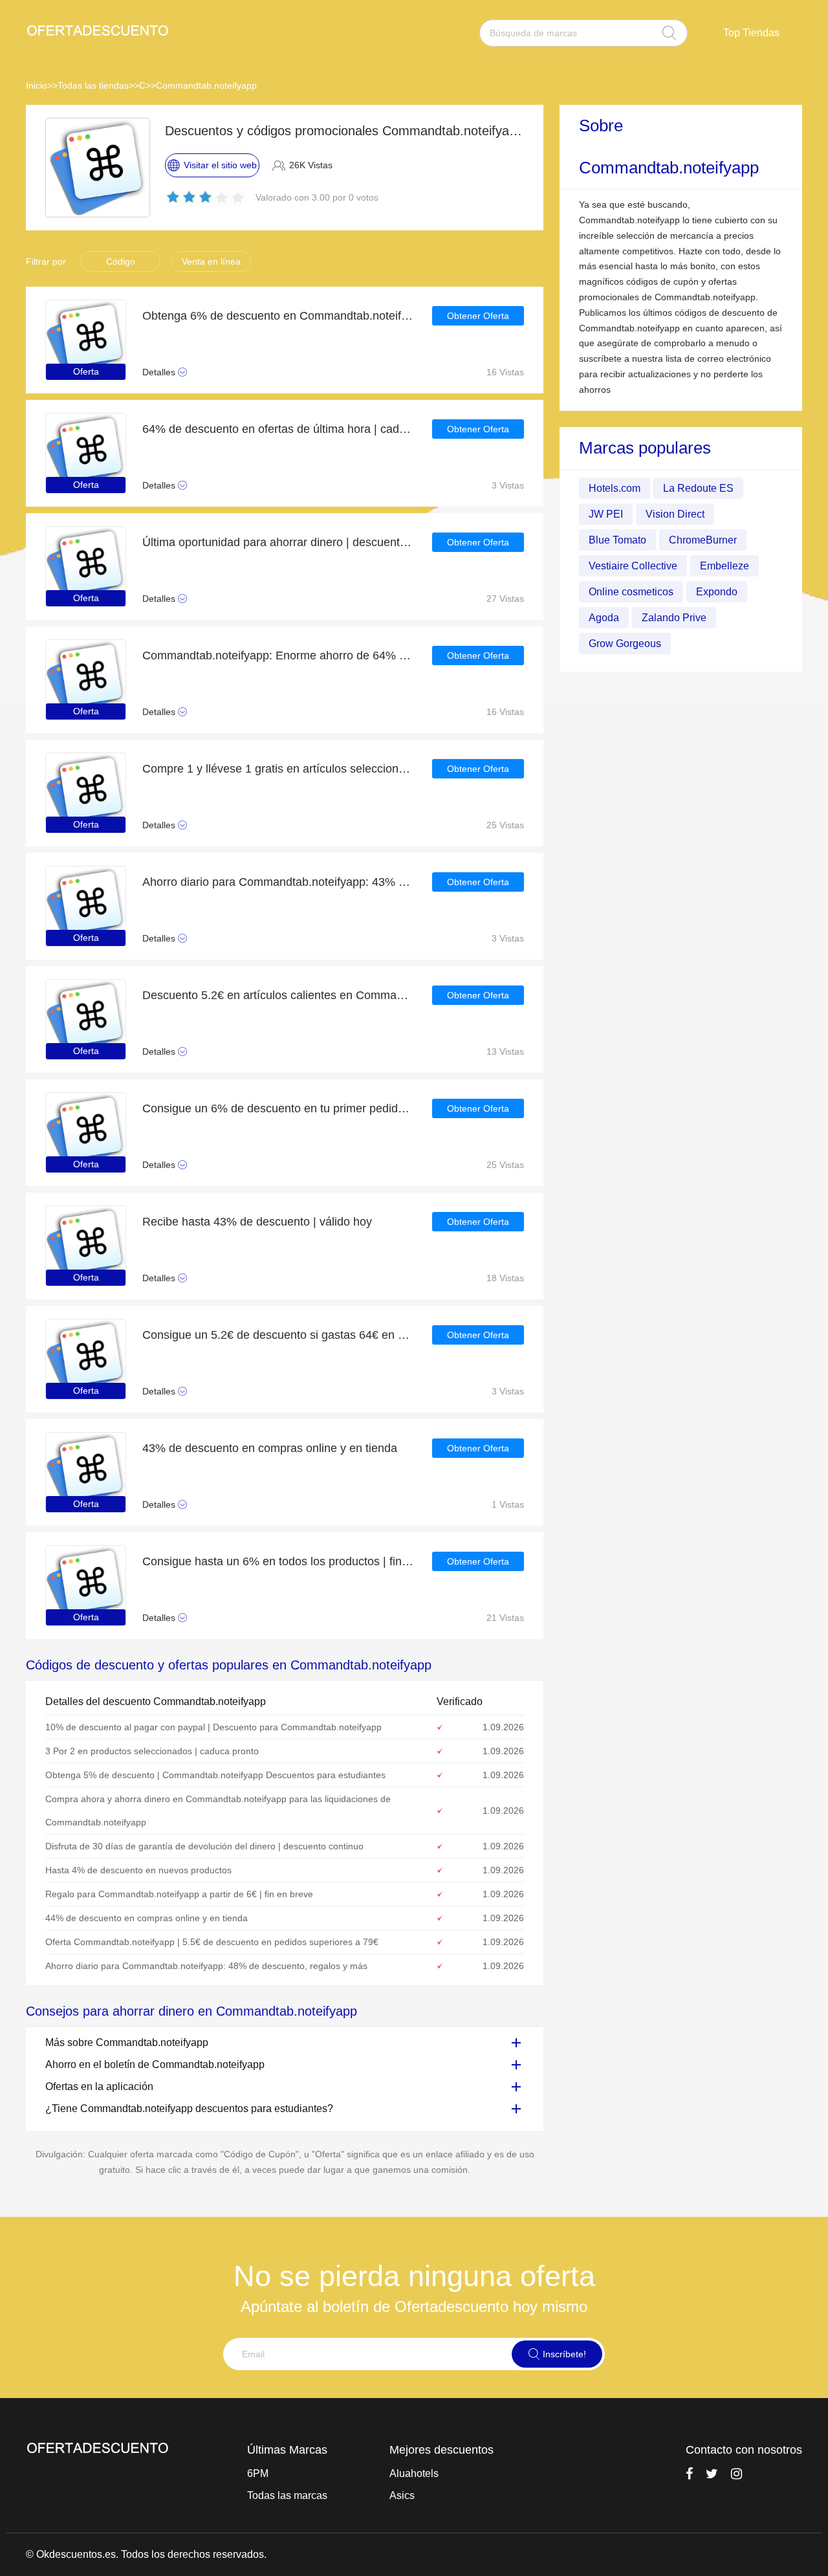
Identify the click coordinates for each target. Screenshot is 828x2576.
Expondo (717, 591)
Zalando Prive (674, 617)
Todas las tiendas (93, 85)
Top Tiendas (751, 33)
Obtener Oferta (478, 316)
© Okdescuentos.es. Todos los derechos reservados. (146, 2554)
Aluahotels (414, 2473)
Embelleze (724, 565)
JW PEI (606, 513)
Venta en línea (211, 261)
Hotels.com (615, 488)
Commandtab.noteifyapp (206, 85)
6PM (258, 2473)
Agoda (604, 617)
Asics (402, 2495)
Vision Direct (675, 513)
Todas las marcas (287, 2495)
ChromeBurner (703, 539)
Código (121, 261)
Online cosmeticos (631, 591)
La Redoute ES (698, 488)
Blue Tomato (617, 539)
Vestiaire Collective (633, 565)
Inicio (37, 85)
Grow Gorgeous (625, 643)
